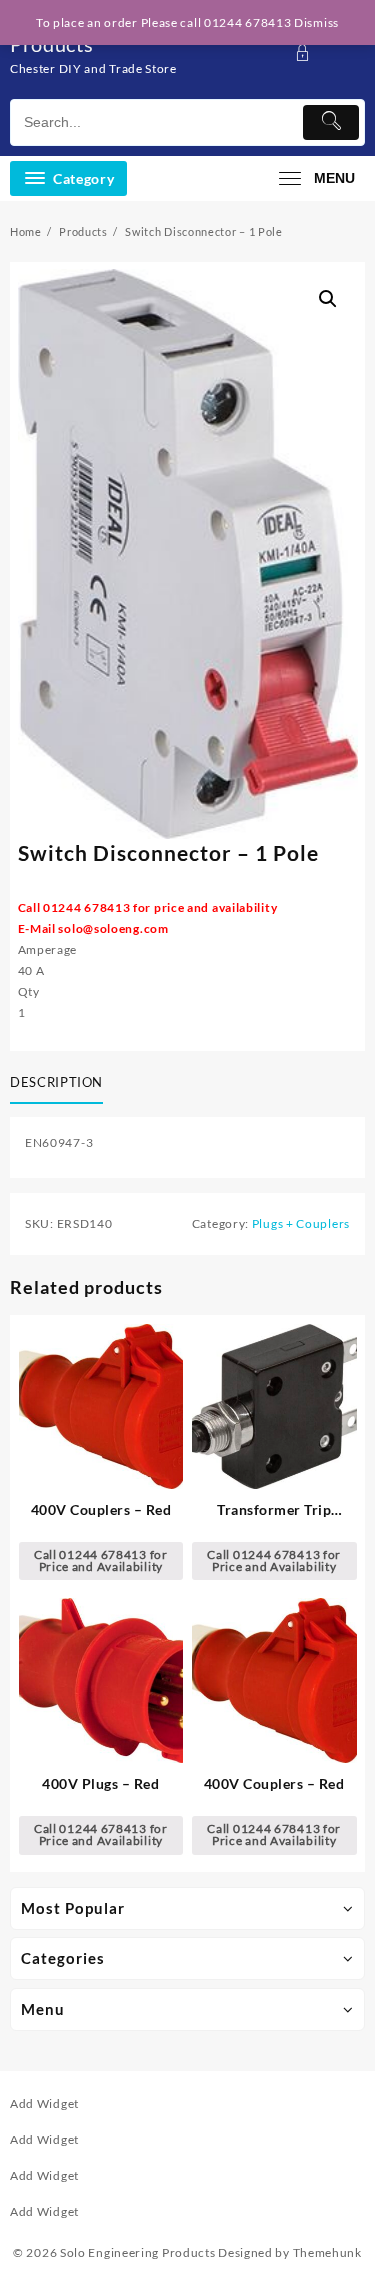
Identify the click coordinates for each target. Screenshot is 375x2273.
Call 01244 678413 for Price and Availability (101, 1560)
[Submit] (331, 122)
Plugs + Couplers (301, 1223)
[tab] (60, 1084)
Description (56, 1082)
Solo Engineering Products (138, 2252)
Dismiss (316, 22)
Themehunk (327, 2252)
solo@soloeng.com (113, 928)
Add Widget (44, 2103)
